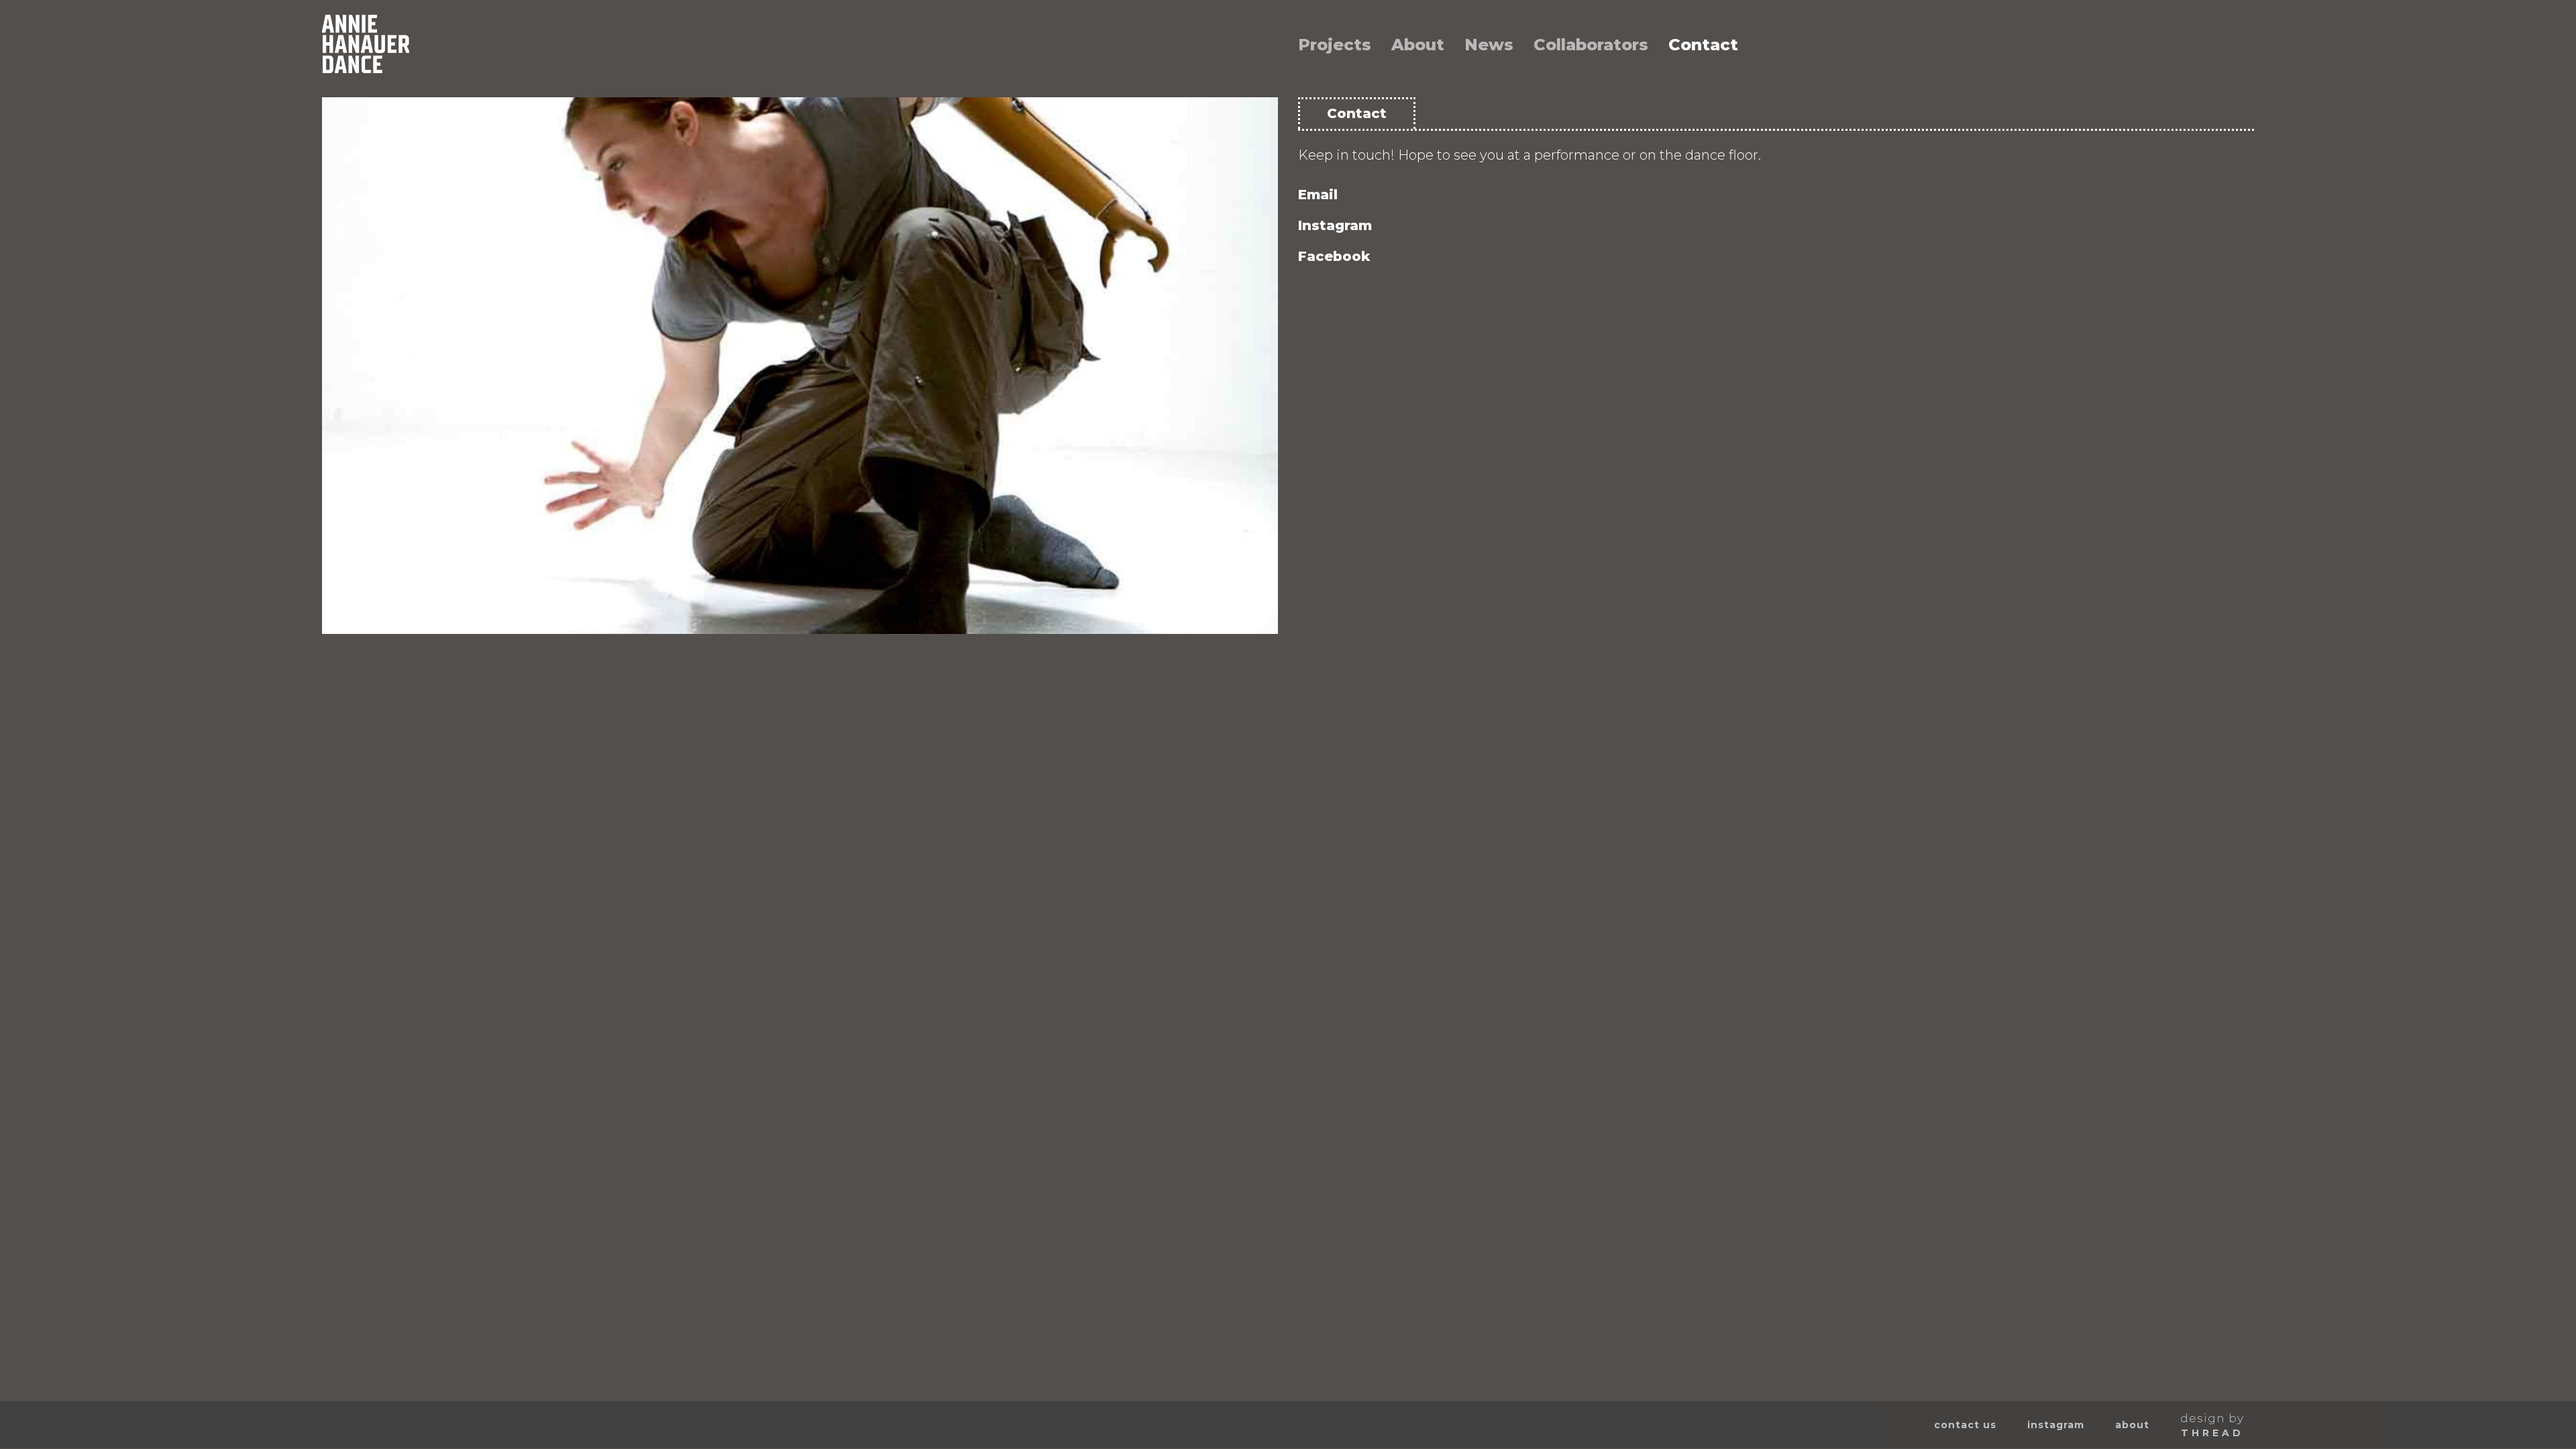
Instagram (1335, 225)
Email (1318, 195)
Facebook (1334, 256)
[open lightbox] (800, 366)
